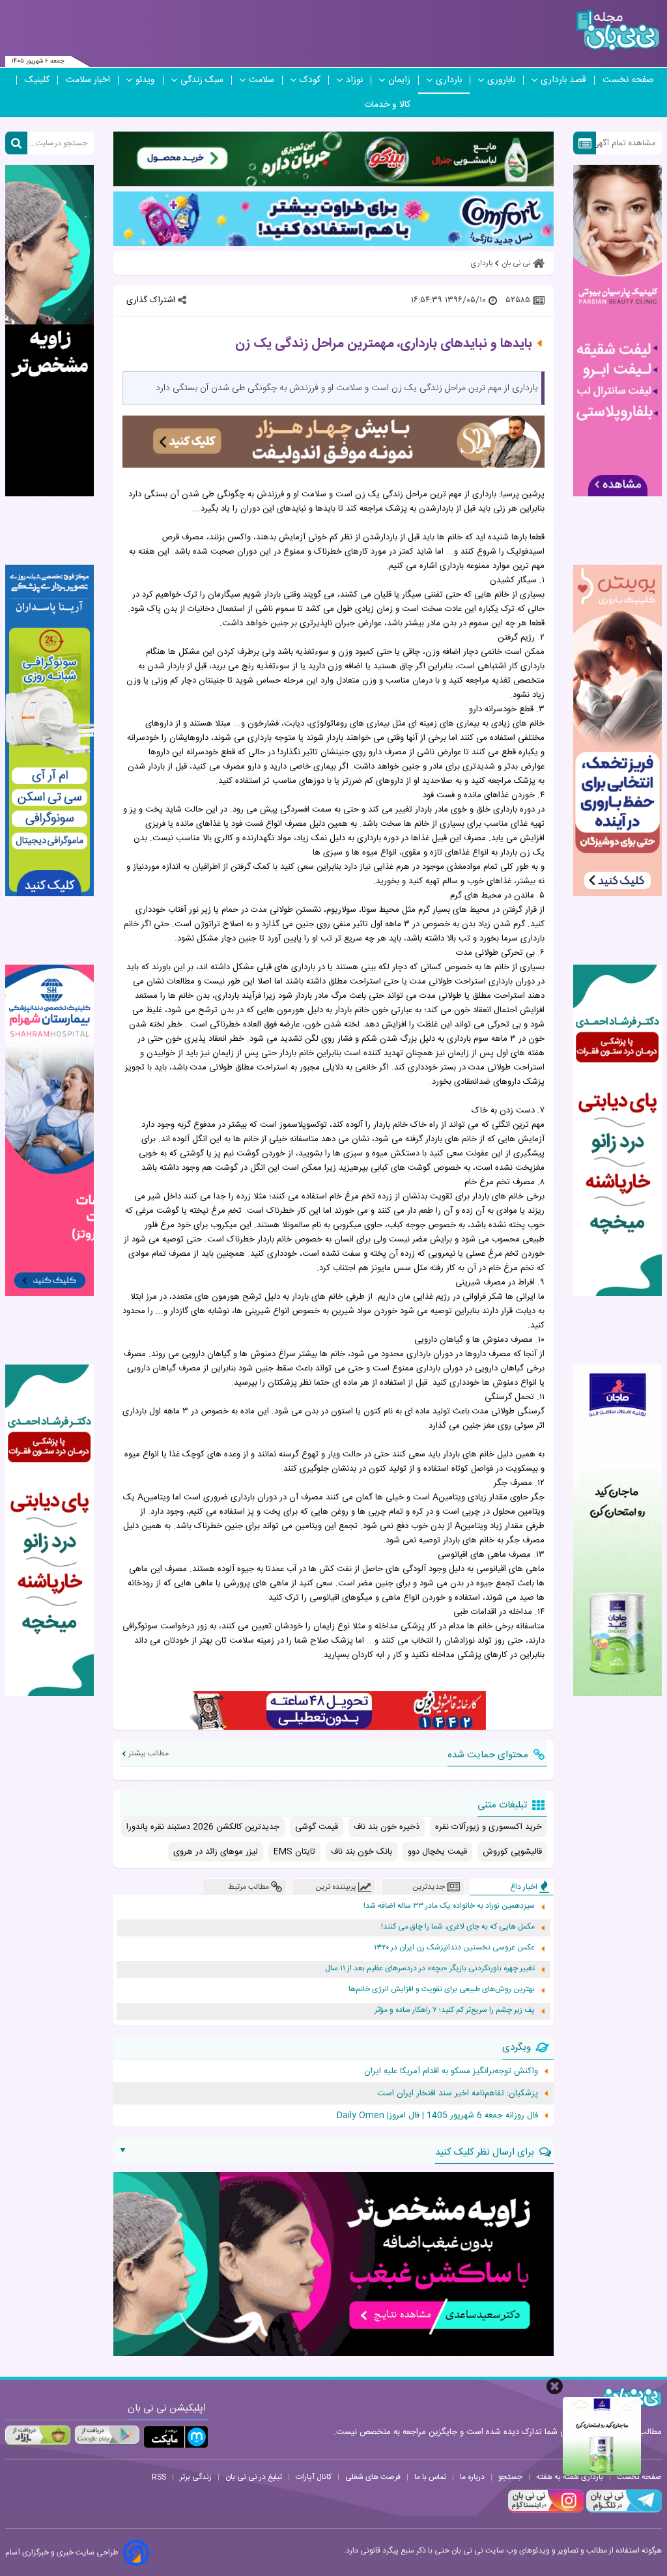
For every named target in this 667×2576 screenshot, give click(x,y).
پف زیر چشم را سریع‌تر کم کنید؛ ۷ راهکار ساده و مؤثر (455, 2010)
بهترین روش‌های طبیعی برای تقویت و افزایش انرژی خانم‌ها (442, 1989)
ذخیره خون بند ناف (387, 1827)
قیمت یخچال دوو (437, 1852)
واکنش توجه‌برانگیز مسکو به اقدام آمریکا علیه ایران (451, 2071)
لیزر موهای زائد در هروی (216, 1852)
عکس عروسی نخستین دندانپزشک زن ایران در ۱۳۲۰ (454, 1948)
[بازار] (38, 2435)
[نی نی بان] (618, 30)
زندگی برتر (196, 2477)
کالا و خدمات (387, 105)
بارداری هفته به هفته (570, 2477)
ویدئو (145, 80)
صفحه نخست (628, 80)
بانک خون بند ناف (362, 1852)
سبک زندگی (202, 80)
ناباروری (501, 80)
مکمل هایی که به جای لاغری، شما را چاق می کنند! (458, 1927)
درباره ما (472, 2477)
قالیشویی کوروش (512, 1852)
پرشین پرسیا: (522, 494)
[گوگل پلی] (107, 2435)
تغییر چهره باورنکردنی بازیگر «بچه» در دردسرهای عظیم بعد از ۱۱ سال (430, 1969)
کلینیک (37, 80)
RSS (159, 2477)
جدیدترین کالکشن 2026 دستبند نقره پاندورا (203, 1827)
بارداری (449, 80)
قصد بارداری (563, 80)
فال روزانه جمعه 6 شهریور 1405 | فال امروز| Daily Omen (437, 2116)
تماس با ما (430, 2477)
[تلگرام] (623, 2511)
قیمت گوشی (317, 1827)
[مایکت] (176, 2437)
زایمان (399, 80)
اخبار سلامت (88, 80)
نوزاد (354, 80)
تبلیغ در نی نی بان (254, 2477)
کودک (310, 80)
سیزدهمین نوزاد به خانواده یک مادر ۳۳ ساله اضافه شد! (449, 1906)
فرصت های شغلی (373, 2477)
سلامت (262, 80)
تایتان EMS (294, 1852)
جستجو (510, 2477)
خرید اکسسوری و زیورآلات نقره (489, 1827)
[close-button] (555, 2386)
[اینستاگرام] (546, 2511)
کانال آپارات (314, 2477)
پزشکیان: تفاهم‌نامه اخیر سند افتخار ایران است (458, 2093)
